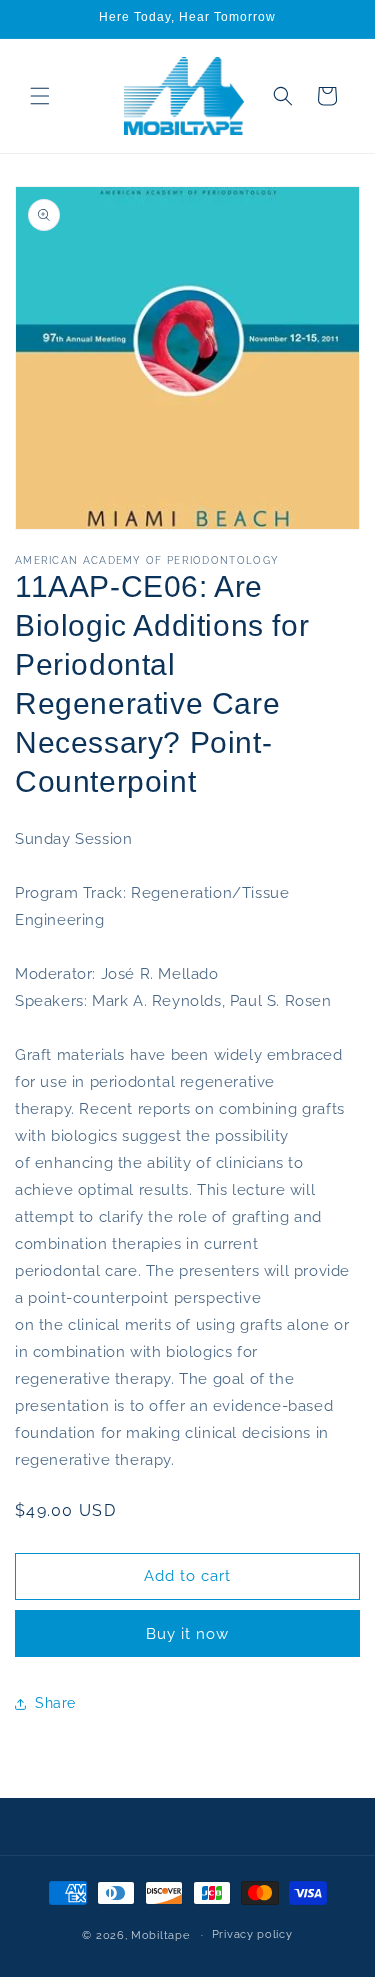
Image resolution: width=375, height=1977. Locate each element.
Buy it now (187, 1634)
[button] (40, 96)
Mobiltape (160, 1934)
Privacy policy (252, 1934)
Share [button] (55, 1703)
